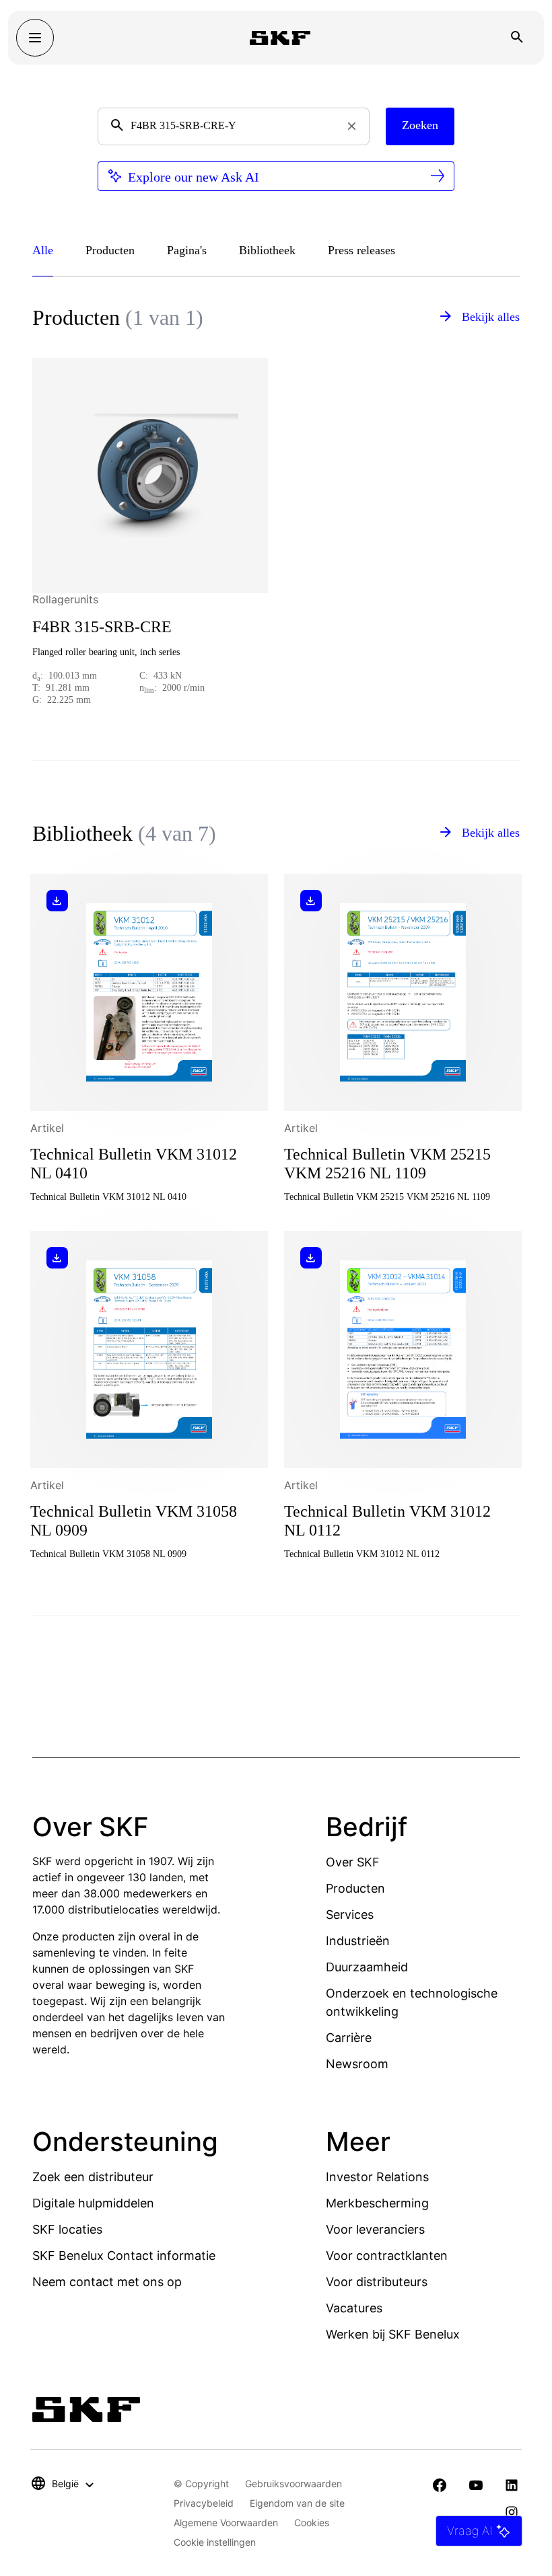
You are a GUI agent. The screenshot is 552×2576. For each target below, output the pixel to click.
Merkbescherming (377, 2203)
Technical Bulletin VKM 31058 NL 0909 (134, 1521)
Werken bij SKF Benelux (393, 2334)
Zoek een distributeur (93, 2177)
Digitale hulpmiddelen (93, 2203)
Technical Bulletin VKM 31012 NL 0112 (387, 1521)
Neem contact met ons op (107, 2282)
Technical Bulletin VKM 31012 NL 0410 (134, 1164)
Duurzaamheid (367, 1967)
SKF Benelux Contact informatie (124, 2256)
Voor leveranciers (375, 2229)
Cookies (312, 2523)
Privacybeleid (204, 2503)
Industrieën (358, 1941)
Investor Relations (377, 2177)
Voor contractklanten (387, 2256)
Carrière (349, 2038)
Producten (355, 1888)
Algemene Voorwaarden (226, 2523)
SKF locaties (67, 2229)
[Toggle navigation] (35, 38)
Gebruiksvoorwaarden (294, 2484)
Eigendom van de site (297, 2503)
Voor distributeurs (377, 2282)
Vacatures (354, 2308)
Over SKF (353, 1862)
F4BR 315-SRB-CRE (102, 627)
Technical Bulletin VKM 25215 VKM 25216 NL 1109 (387, 1164)
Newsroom (357, 2064)
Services (350, 1915)
